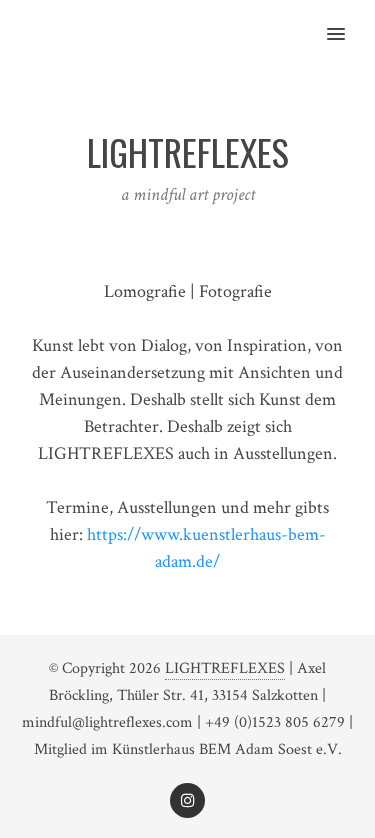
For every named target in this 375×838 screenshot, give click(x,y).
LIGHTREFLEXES (225, 668)
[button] (347, 21)
